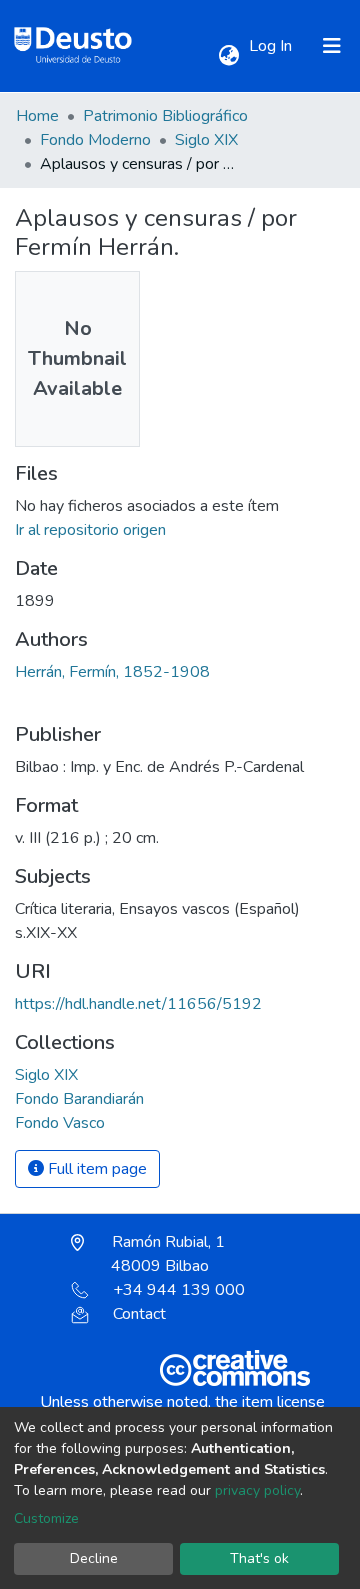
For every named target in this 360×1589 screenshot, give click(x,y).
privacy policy (257, 1490)
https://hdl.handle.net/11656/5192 (138, 1004)
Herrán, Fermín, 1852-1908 (112, 672)
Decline (94, 1558)
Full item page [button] (95, 1169)
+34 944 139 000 (179, 1290)
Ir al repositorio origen (90, 530)
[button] (228, 56)
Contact (139, 1314)
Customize (46, 1518)
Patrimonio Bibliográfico (165, 116)
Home (37, 116)
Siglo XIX (206, 140)
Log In (272, 46)
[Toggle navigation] (332, 46)
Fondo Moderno (95, 140)
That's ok (259, 1558)
